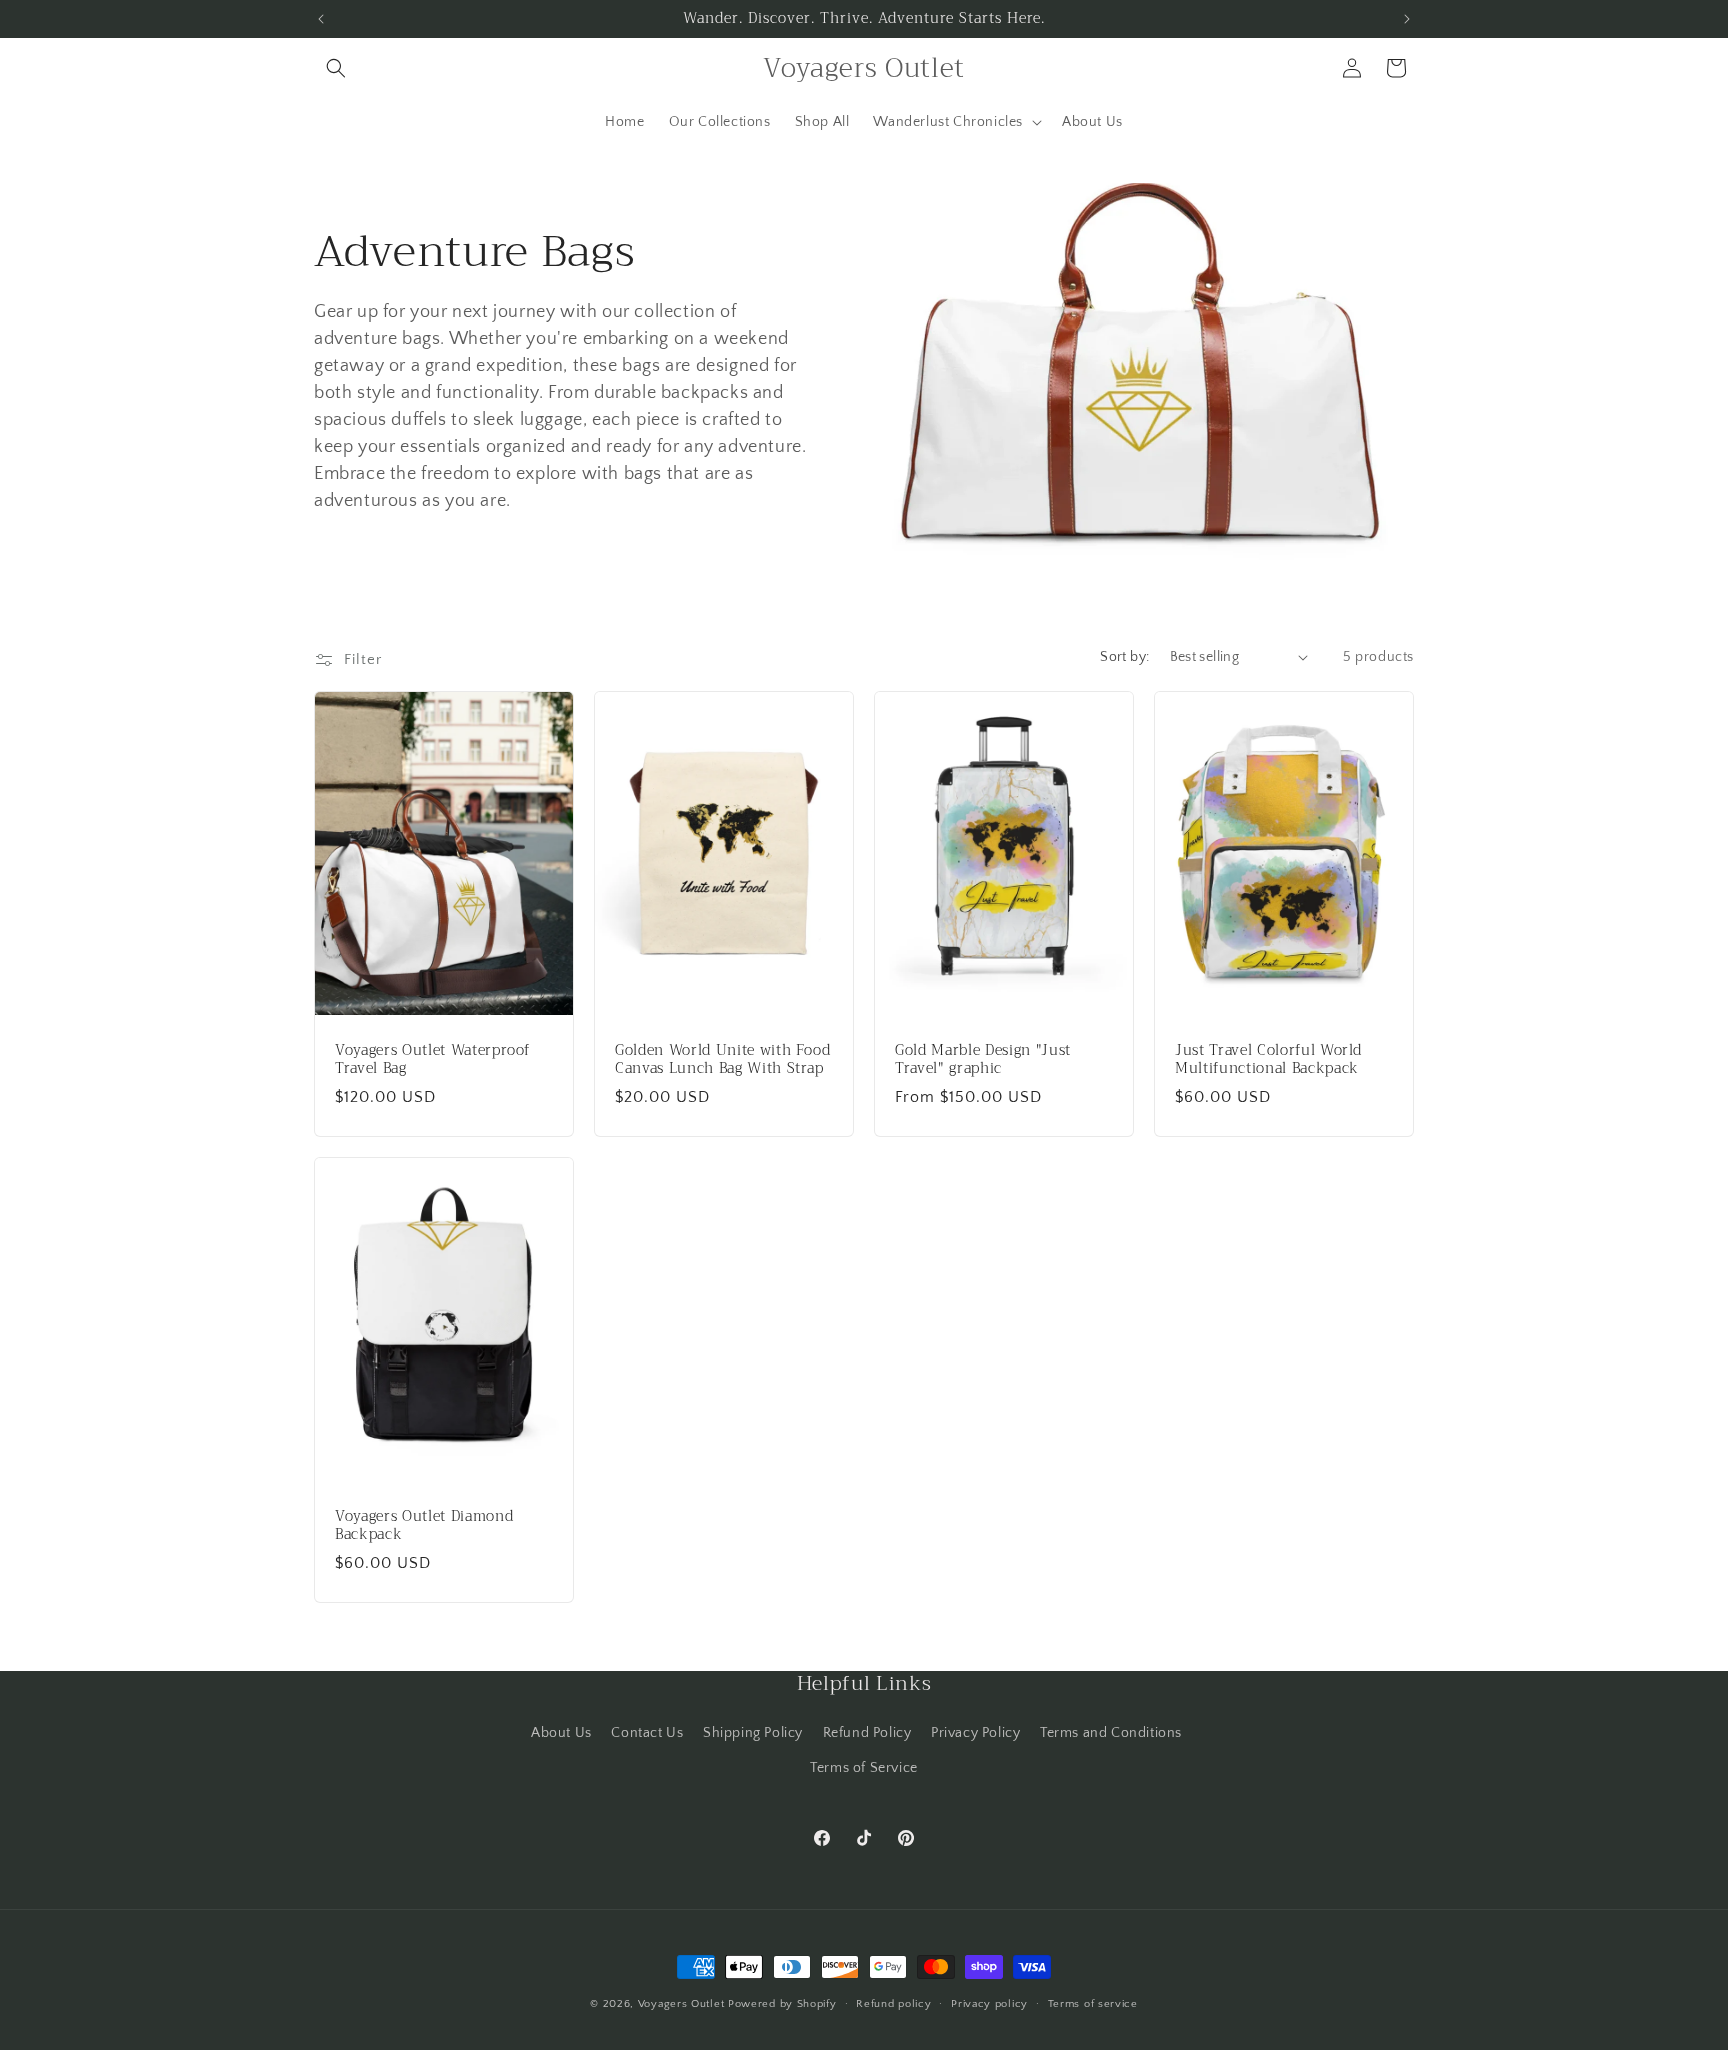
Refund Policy (867, 1733)
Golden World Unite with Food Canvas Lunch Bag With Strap (722, 1059)
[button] (336, 68)
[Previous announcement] (321, 19)
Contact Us (647, 1733)
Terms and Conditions (1111, 1733)
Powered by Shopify (782, 2004)
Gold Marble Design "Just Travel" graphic (983, 1059)
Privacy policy (989, 2003)
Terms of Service (864, 1768)
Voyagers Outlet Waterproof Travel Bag (432, 1059)
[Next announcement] (1407, 19)
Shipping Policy (753, 1733)
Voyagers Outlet (681, 2004)
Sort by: (1124, 657)
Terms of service (1093, 2003)
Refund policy (893, 2003)
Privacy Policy (975, 1733)
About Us (561, 1733)
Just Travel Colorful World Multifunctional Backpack (1268, 1059)
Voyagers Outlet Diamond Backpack (424, 1525)
